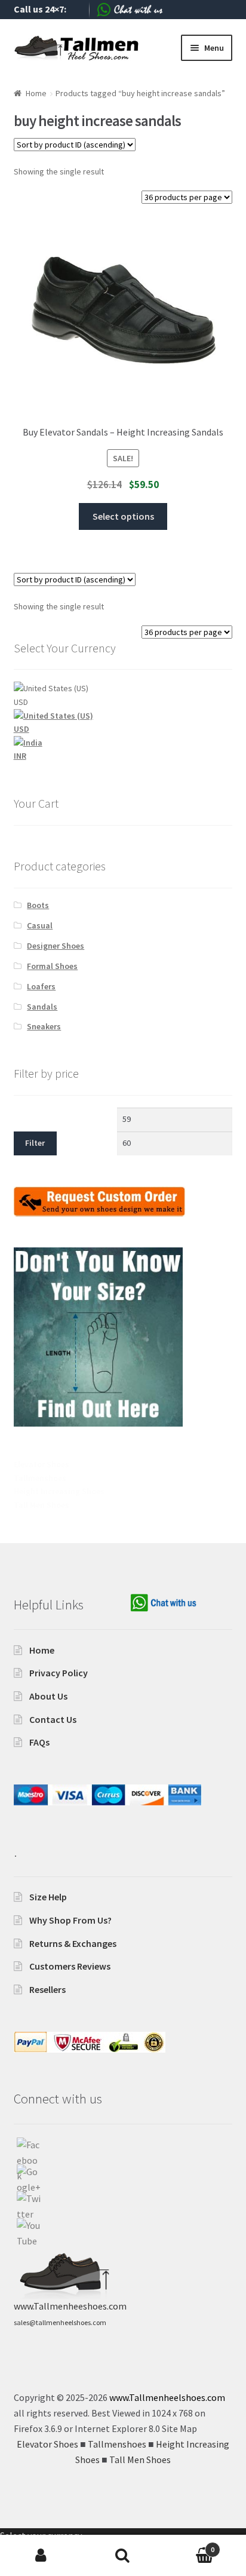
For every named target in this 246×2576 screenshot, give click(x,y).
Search (123, 2556)
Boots (38, 905)
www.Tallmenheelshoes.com (167, 2397)
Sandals (42, 1007)
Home (36, 93)
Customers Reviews (70, 1966)
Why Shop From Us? (70, 1920)
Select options (123, 516)
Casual (40, 925)
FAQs (39, 1742)
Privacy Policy (59, 1673)
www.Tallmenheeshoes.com (70, 2306)
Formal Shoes (52, 966)
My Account (41, 2556)
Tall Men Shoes (41, 1505)
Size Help (48, 1897)
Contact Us (53, 1719)
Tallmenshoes (40, 1478)
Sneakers (44, 1026)
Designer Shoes (56, 946)
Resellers (47, 1989)
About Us (48, 1696)
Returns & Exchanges (73, 1943)
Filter (35, 1143)
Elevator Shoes (41, 1464)
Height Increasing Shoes (59, 1491)
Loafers (41, 986)
